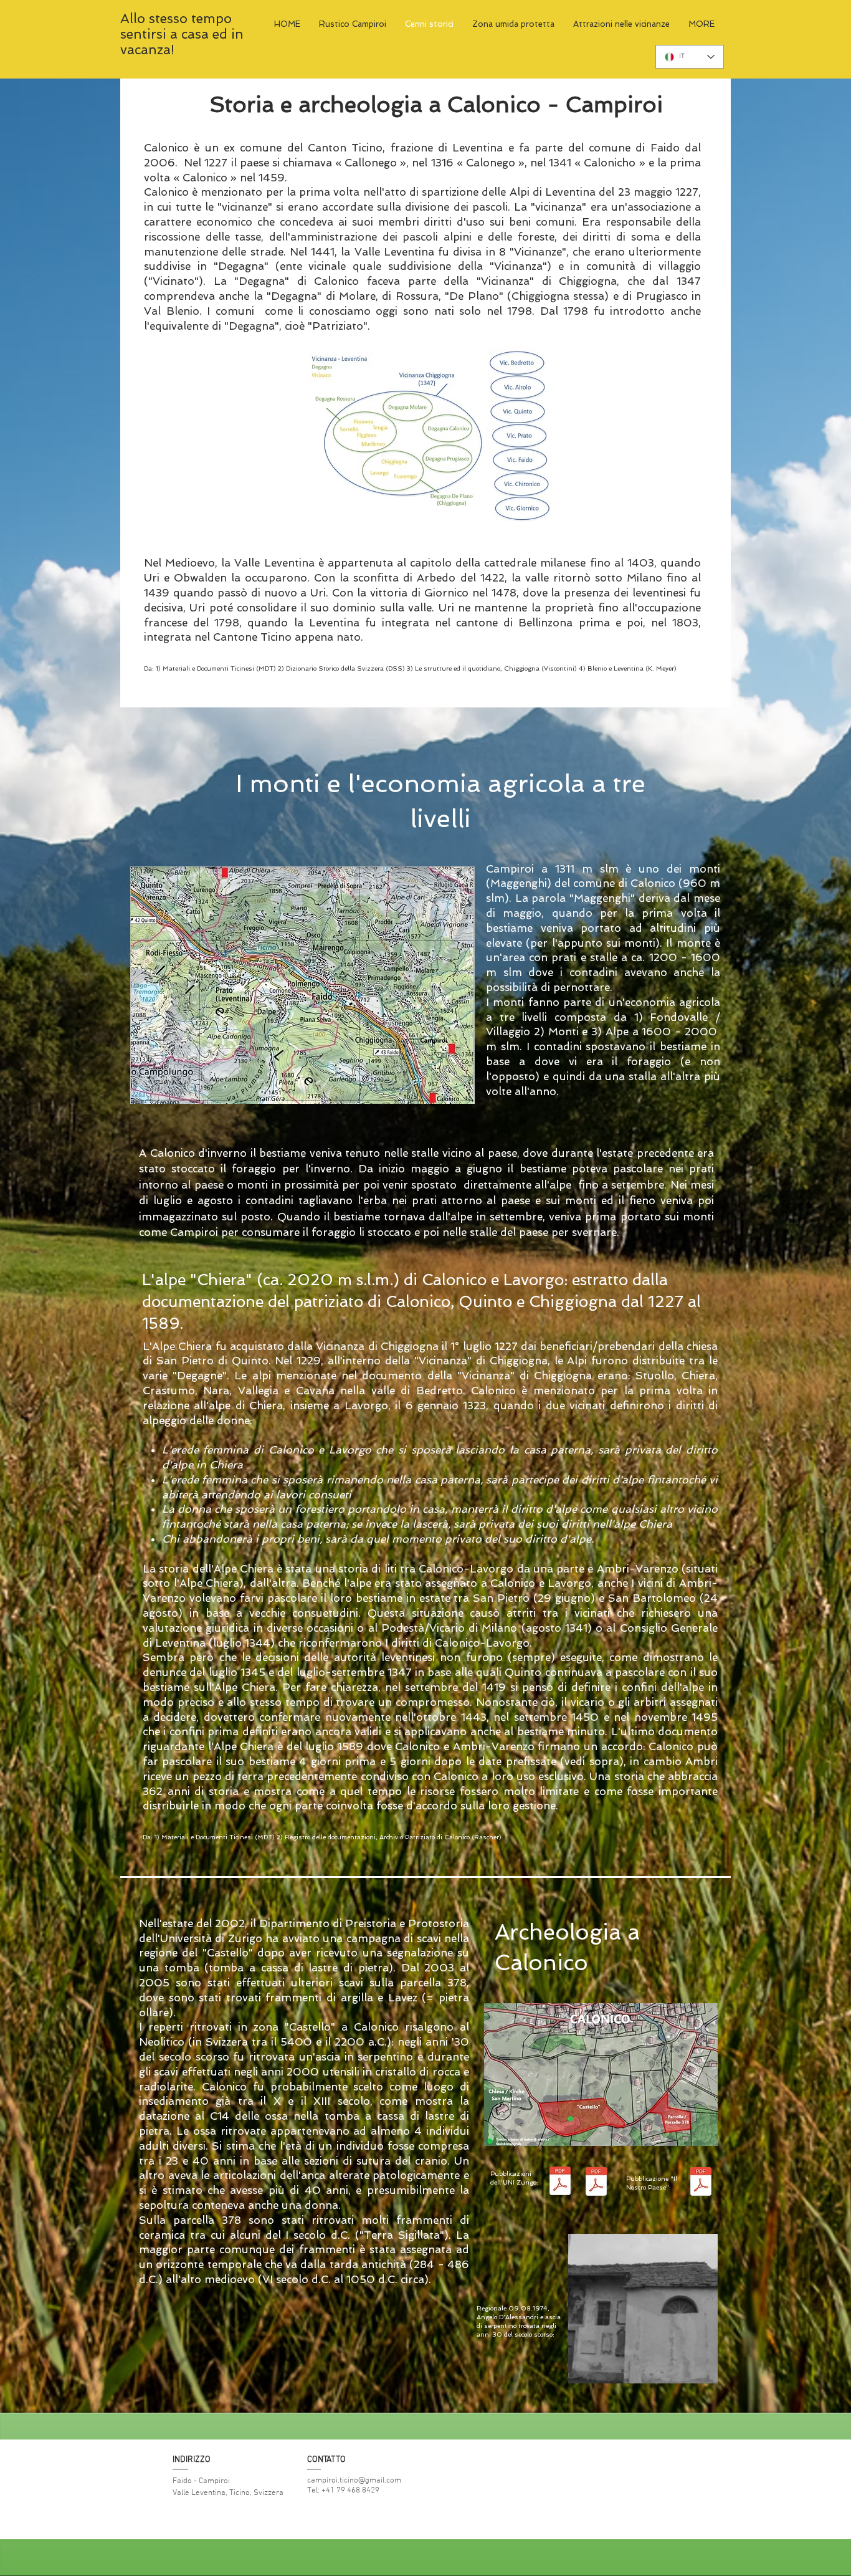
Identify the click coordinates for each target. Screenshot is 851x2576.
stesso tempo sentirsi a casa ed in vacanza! (182, 34)
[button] (702, 2370)
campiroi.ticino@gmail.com (354, 2481)
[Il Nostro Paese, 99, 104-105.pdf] (701, 2183)
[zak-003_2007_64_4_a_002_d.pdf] (596, 2183)
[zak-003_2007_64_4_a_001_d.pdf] (560, 2183)
